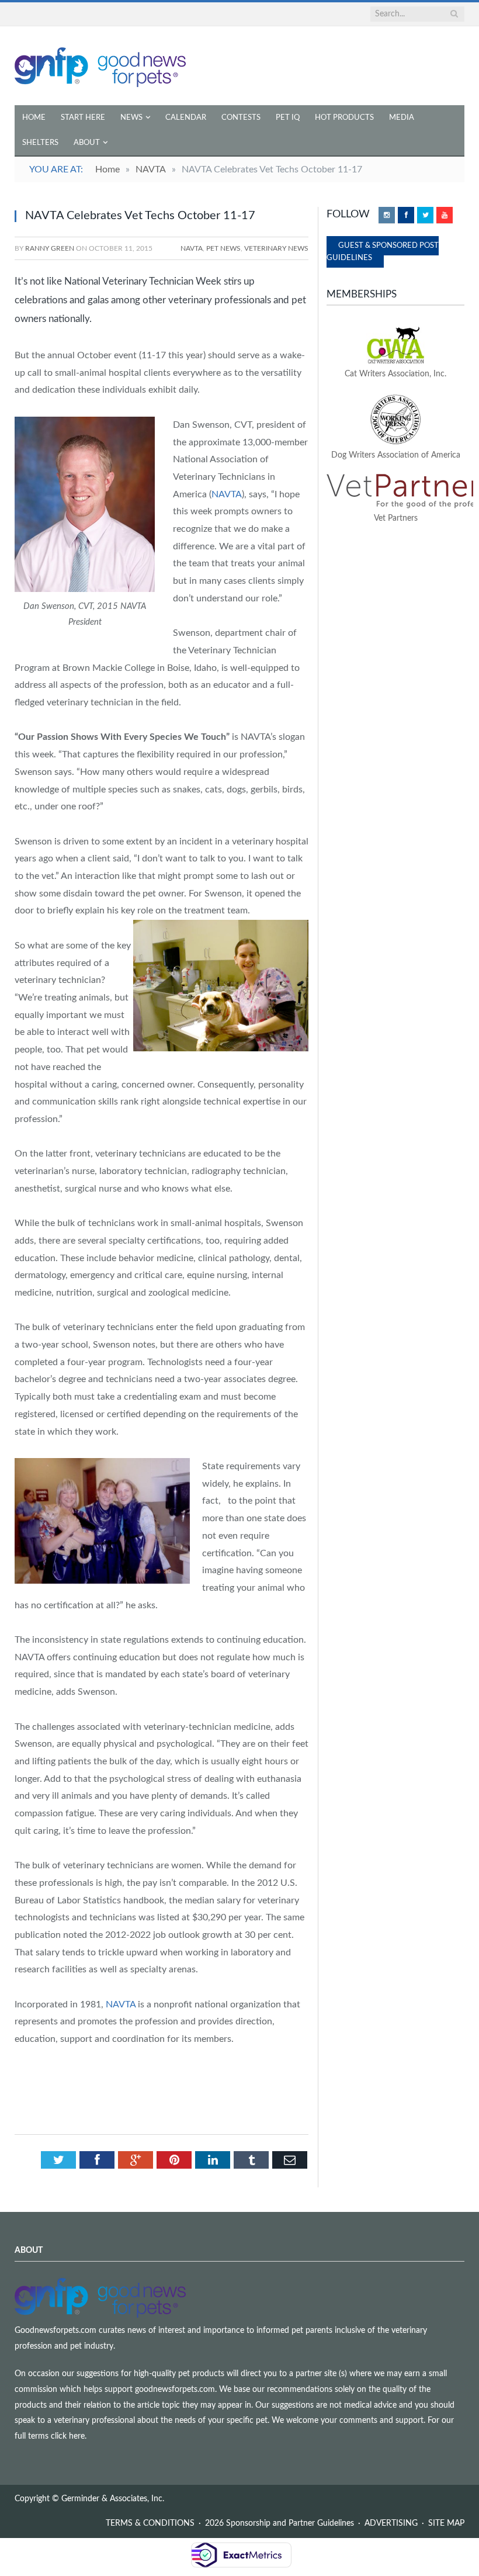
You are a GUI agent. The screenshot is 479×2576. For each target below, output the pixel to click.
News (131, 118)
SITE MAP (446, 2523)
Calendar (186, 118)
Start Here (83, 118)
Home (34, 118)
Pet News (223, 248)
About (87, 143)
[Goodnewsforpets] (100, 66)
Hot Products (344, 118)
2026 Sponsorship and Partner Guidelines (280, 2523)
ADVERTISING (391, 2523)
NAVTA (192, 248)
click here (68, 2436)
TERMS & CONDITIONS (150, 2523)
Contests (241, 118)
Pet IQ (288, 118)
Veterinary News (276, 248)
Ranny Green (50, 248)
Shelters (40, 143)
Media (402, 118)
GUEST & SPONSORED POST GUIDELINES (383, 252)
